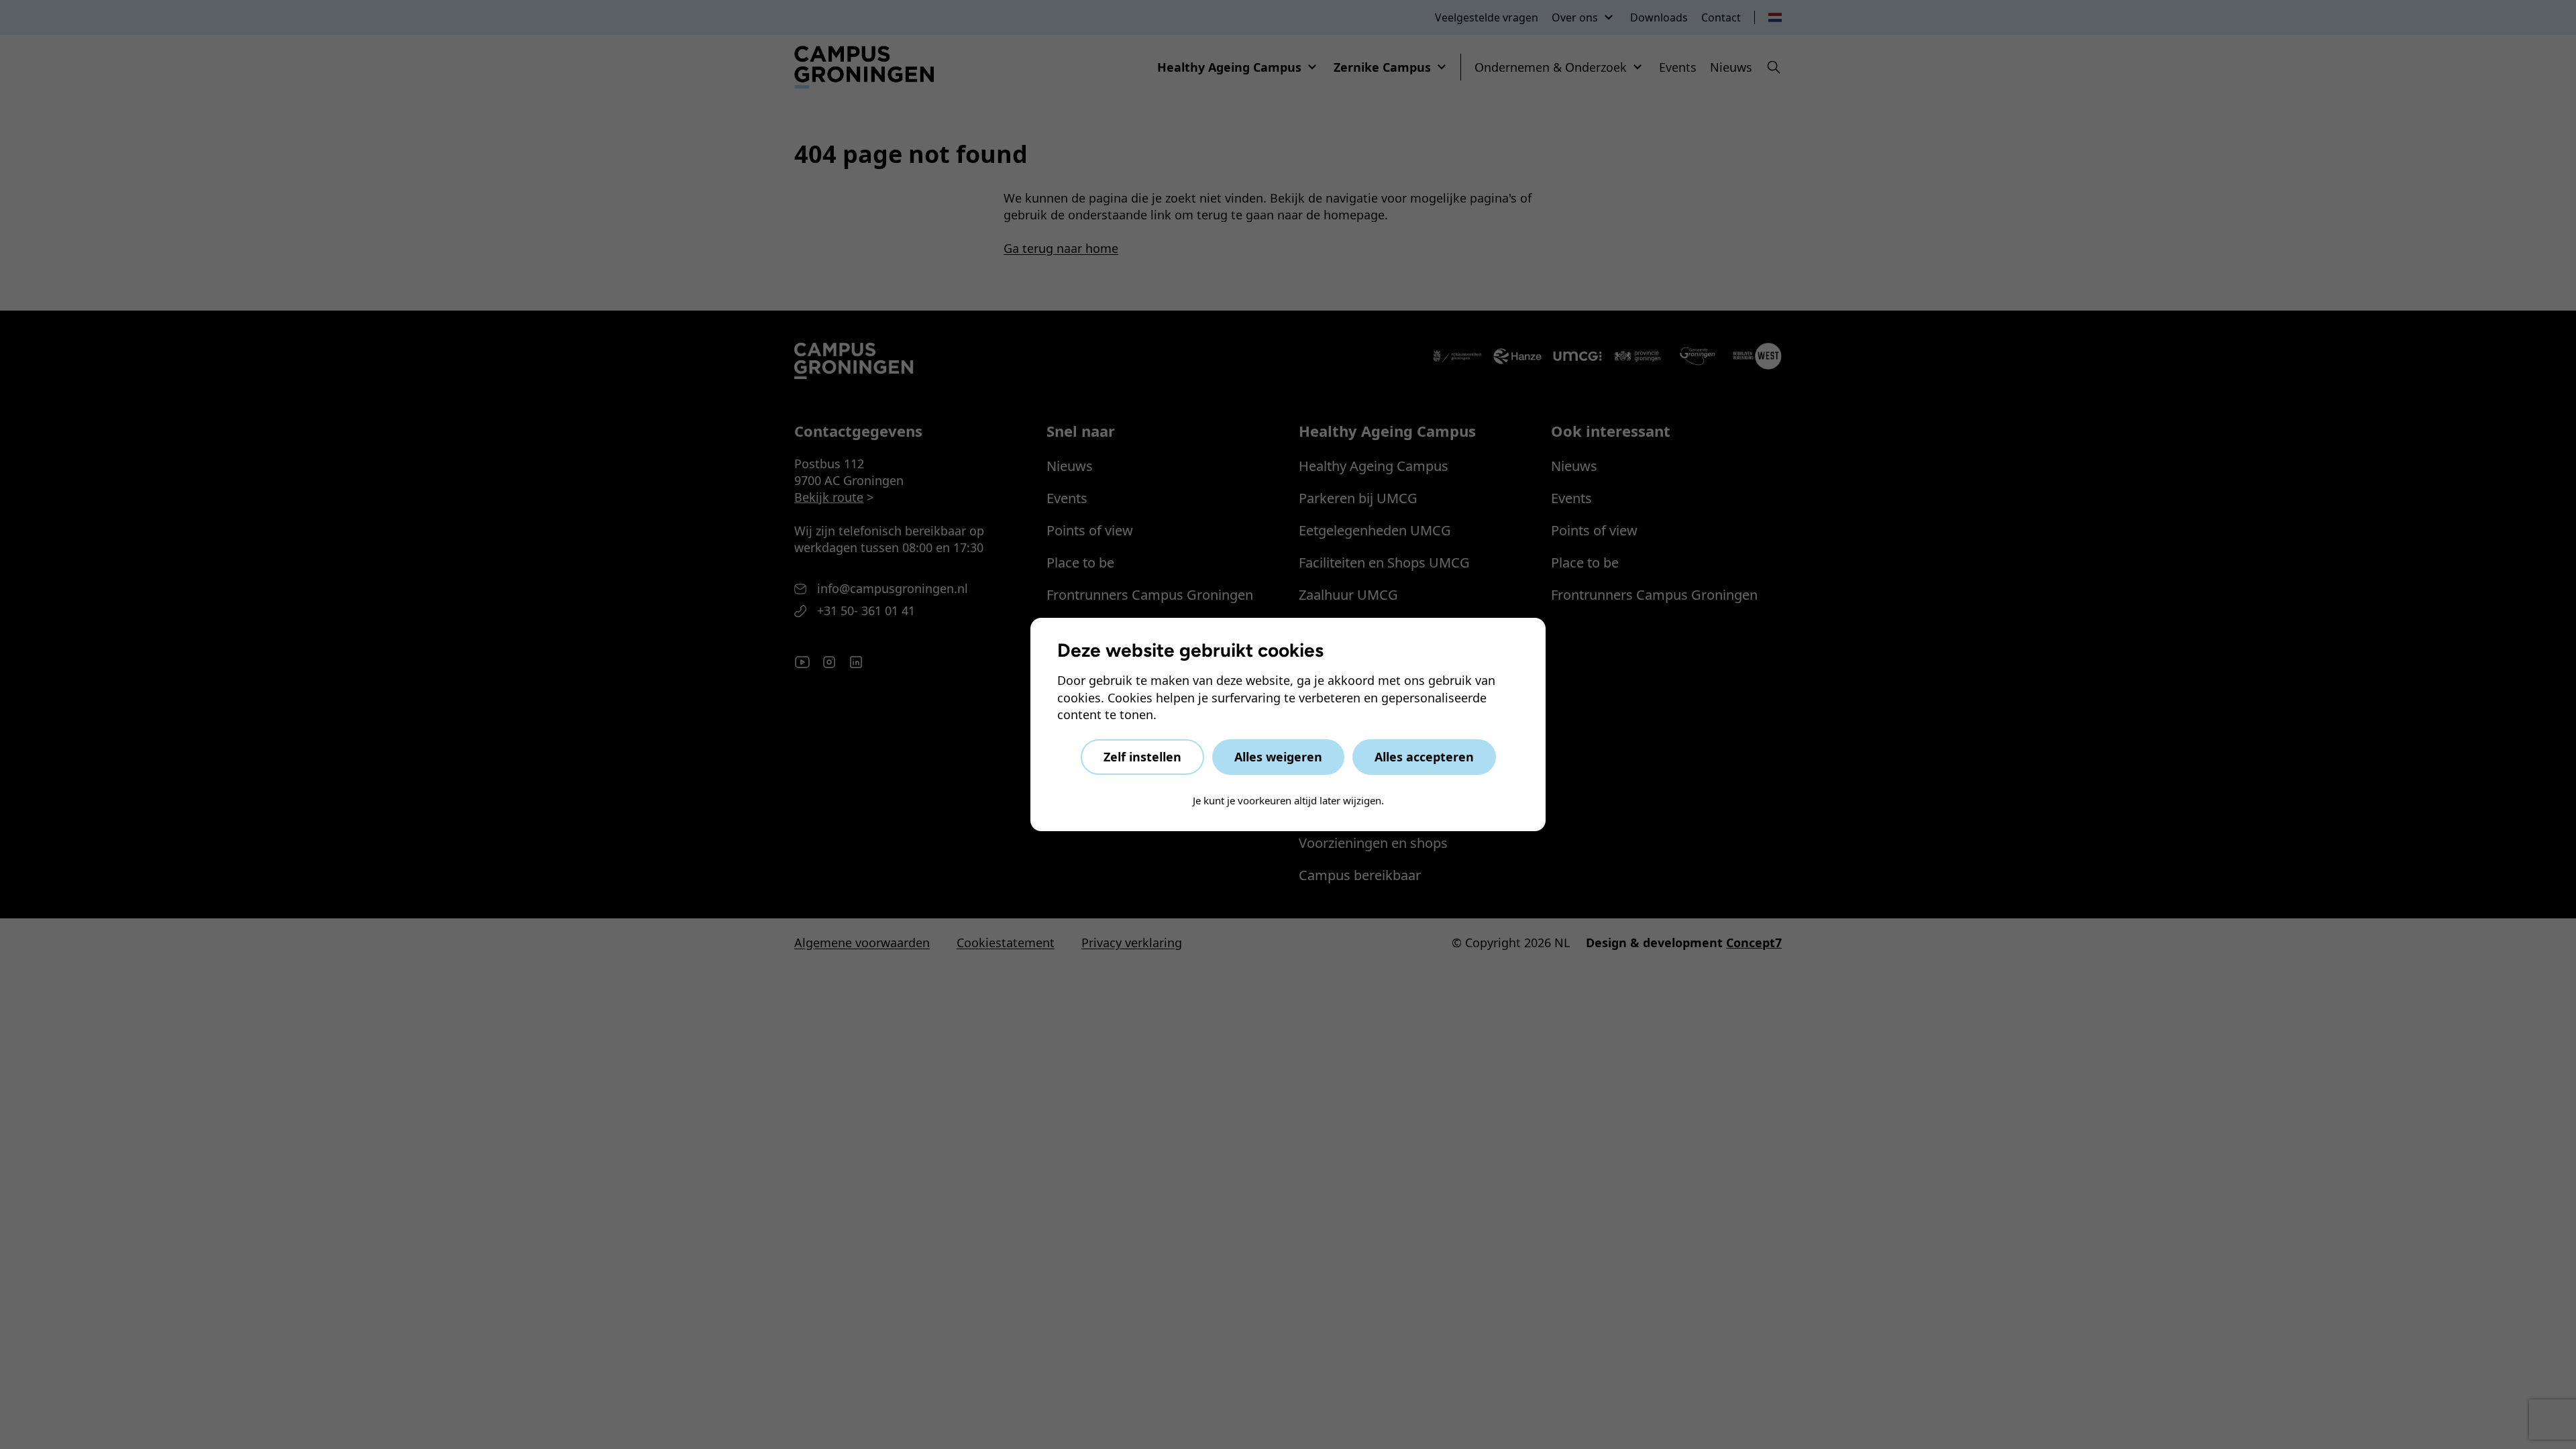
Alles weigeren (1278, 757)
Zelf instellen (1142, 757)
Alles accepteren (1424, 757)
